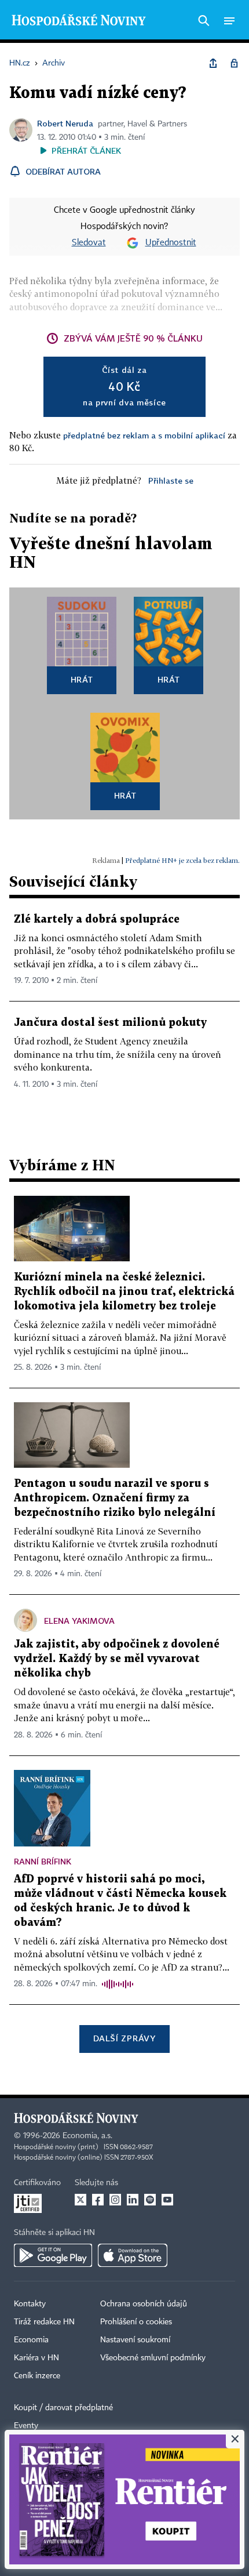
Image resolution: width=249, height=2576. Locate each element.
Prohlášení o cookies (136, 2322)
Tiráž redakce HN (44, 2322)
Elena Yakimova (79, 1621)
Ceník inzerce (37, 2376)
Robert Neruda (65, 123)
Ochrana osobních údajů (144, 2304)
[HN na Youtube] (167, 2200)
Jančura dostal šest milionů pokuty (110, 1023)
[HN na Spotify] (150, 2200)
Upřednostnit (171, 243)
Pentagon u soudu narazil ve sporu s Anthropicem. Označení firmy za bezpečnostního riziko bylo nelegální (115, 1498)
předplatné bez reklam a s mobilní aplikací (144, 435)
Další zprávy (124, 2038)
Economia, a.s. (87, 2136)
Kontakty (30, 2304)
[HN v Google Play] (53, 2255)
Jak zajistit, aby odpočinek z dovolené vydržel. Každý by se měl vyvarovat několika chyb (117, 1659)
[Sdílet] (213, 63)
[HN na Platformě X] (80, 2200)
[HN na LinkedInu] (133, 2200)
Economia (31, 2340)
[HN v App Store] (133, 2255)
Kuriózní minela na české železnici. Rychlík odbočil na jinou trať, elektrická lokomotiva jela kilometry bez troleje (124, 1292)
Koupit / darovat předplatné (63, 2408)
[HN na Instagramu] (115, 2200)
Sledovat (89, 243)
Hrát (82, 679)
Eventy (26, 2426)
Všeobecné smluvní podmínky (153, 2358)
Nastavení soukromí (135, 2340)
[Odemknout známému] (234, 63)
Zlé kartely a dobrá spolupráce (97, 919)
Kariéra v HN (36, 2358)
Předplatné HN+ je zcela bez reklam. (182, 860)
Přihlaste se (171, 480)
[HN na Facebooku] (98, 2200)
